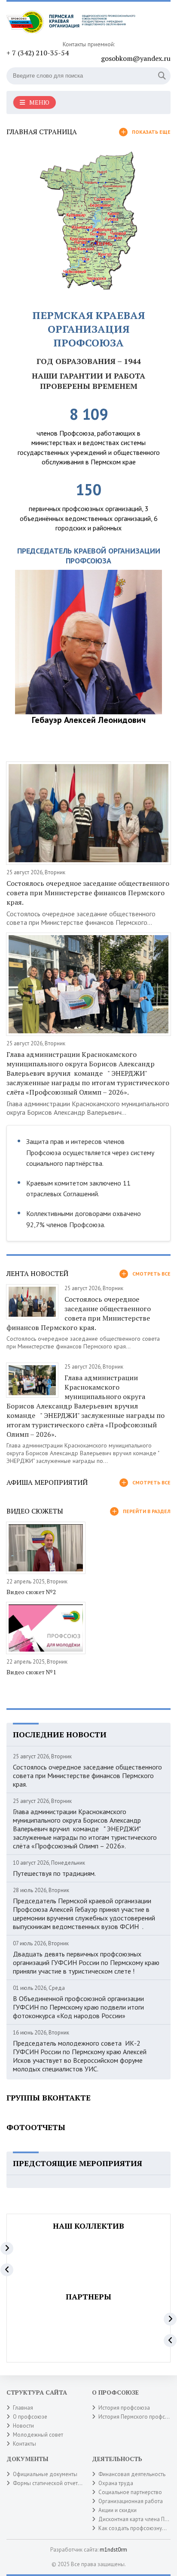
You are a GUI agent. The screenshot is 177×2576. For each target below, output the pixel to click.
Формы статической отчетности (52, 2483)
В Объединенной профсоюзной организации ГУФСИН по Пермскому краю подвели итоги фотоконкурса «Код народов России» (78, 2007)
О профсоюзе (30, 2417)
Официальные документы (45, 2474)
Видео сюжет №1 (31, 1672)
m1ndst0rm (113, 2550)
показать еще (151, 132)
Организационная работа (131, 2501)
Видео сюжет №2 (31, 1592)
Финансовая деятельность (132, 2474)
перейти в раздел (147, 1511)
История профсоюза (124, 2408)
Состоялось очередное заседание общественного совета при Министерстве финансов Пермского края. (88, 893)
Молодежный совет (38, 2435)
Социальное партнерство (130, 2492)
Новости (23, 2426)
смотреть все (151, 1274)
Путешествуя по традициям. (54, 1873)
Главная (23, 2408)
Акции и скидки (117, 2510)
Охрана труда (116, 2483)
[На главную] (71, 24)
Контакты (24, 2444)
